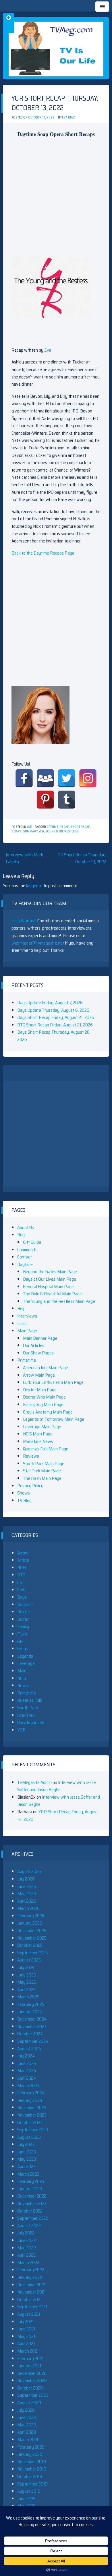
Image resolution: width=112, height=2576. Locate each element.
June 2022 (27, 2240)
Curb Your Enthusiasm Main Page (53, 1382)
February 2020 (31, 2447)
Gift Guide (32, 1242)
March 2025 (28, 1997)
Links (22, 1323)
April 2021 (26, 2344)
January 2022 (30, 2277)
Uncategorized (31, 1722)
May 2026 (27, 1894)
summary (30, 831)
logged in (34, 886)
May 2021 (26, 2336)
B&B (22, 1568)
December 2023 (32, 2107)
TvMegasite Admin (34, 1782)
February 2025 (31, 2004)
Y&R (29, 827)
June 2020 (27, 2417)
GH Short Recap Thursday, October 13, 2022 (82, 858)
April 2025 (26, 1990)
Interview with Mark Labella (24, 858)
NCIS (22, 1678)
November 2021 (32, 2292)
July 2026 (26, 1879)
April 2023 (26, 2167)
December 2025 (32, 1930)
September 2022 (33, 2218)
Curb (21, 1590)
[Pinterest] (45, 800)
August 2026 (29, 1871)
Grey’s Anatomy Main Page (48, 1412)
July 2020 (26, 2410)
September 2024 (33, 2041)
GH (20, 1641)
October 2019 (30, 2476)
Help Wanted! (24, 921)
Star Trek (26, 1715)
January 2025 (30, 2012)
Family (23, 1626)
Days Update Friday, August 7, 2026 (50, 1003)
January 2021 (29, 2366)
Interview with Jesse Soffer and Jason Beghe (57, 1786)
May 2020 (27, 2425)
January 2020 (30, 2454)
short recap (80, 827)
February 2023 (31, 2181)
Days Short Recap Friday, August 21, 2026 (56, 1017)
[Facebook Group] (45, 778)
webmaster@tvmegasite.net (38, 943)
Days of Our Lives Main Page (50, 1279)
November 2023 (32, 2115)
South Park (28, 1708)
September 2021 (32, 2307)
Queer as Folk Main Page (46, 1449)
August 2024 (29, 2049)
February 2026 (31, 1916)
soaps (17, 831)
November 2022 (32, 2203)
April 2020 (27, 2432)
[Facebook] (24, 778)
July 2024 (26, 2056)
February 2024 (31, 2093)
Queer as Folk (30, 1700)
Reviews (31, 1456)
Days (22, 1597)
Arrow (23, 1553)
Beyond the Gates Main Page (50, 1272)
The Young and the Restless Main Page (59, 1301)
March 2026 (28, 1908)
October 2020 (30, 2388)
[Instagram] (88, 778)
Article (23, 1560)
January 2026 (30, 1923)
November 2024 (32, 2026)
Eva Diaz (68, 117)
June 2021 (26, 2329)
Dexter (24, 1612)
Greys (23, 1649)
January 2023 (30, 2189)
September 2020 (33, 2395)
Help (21, 1308)
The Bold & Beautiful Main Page (52, 1294)
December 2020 (32, 2373)
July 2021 (26, 2322)
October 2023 (30, 2122)
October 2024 (30, 2034)
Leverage (26, 1663)
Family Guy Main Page (43, 1404)
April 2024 (27, 2078)
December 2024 (32, 2019)
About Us (26, 1227)
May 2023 (27, 2159)
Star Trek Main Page (42, 1471)
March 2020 (28, 2440)
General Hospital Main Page (48, 1287)
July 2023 (26, 2144)
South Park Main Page (44, 1464)
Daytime (52, 827)
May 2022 (27, 2248)
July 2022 (26, 2233)
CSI (20, 1582)
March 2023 (28, 2174)
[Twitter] (67, 778)
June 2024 (27, 2063)
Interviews (27, 1316)
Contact (25, 1257)
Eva (48, 350)
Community (27, 1250)
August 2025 (29, 1960)
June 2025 (27, 1975)
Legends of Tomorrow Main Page (54, 1419)
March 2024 (29, 2086)
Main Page (27, 1331)
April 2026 (27, 1901)
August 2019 (29, 2491)
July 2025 (26, 1967)
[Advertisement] (56, 199)
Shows (24, 1493)
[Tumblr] (67, 800)
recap (64, 827)
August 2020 (29, 2403)
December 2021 (31, 2285)
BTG (21, 1575)
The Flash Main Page (42, 1478)
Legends (25, 1656)
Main (22, 1671)
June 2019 (26, 2499)
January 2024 (30, 2100)
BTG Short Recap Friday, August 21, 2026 (55, 1025)
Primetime (27, 1360)
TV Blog (24, 1500)
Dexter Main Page (40, 1390)
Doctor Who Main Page (44, 1397)
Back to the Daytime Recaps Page (43, 553)
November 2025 (32, 1938)
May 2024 (27, 2071)
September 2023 (33, 2130)
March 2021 (28, 2351)
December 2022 (32, 2196)
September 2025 (33, 1953)
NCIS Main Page (38, 1434)
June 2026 (27, 1886)
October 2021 (30, 2299)
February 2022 (31, 2270)
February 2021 (30, 2359)
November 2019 (32, 2469)
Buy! (21, 1235)
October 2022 (30, 2211)
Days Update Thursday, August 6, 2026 (53, 1010)
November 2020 (32, 2380)
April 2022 (26, 2255)
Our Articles (34, 1345)
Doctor (24, 1619)
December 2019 (32, 2462)
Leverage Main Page (42, 1427)
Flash (22, 1634)
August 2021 (29, 2314)
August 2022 (29, 2226)
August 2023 (29, 2137)
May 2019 (26, 2506)
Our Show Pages (38, 1353)
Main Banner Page (40, 1338)
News (23, 1685)
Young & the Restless (62, 831)
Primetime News (38, 1441)
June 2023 (27, 2152)
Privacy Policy (30, 1486)
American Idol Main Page (46, 1368)
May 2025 (27, 1982)
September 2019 (32, 2484)
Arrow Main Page (39, 1375)
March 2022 (28, 2263)
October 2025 (30, 1945)
